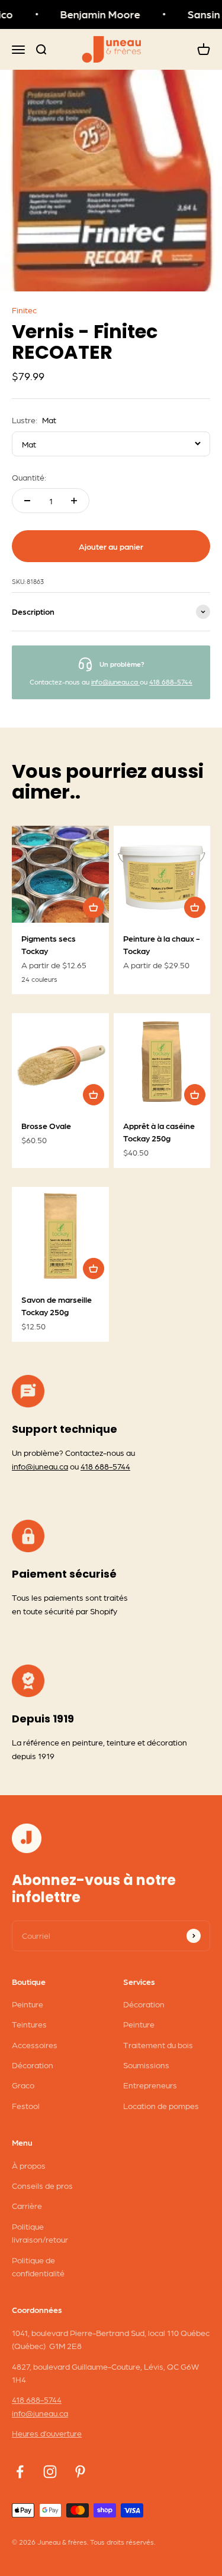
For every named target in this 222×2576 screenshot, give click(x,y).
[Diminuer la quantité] (27, 501)
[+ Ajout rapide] (94, 907)
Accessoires (35, 2045)
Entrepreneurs (150, 2085)
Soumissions (146, 2065)
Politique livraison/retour (40, 2233)
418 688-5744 (171, 682)
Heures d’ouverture (47, 2433)
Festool (26, 2105)
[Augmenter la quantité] (74, 501)
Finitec (24, 310)
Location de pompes (161, 2105)
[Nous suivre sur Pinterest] (80, 2472)
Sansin (199, 14)
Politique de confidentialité (38, 2266)
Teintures (29, 2024)
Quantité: (29, 477)
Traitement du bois (158, 2045)
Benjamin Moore (96, 14)
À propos (29, 2165)
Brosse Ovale (46, 1125)
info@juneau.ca (115, 682)
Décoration (33, 2065)
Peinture (28, 2004)
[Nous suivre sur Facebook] (20, 2472)
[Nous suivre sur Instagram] (50, 2472)
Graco (23, 2085)
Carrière (27, 2205)
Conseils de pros (42, 2185)
